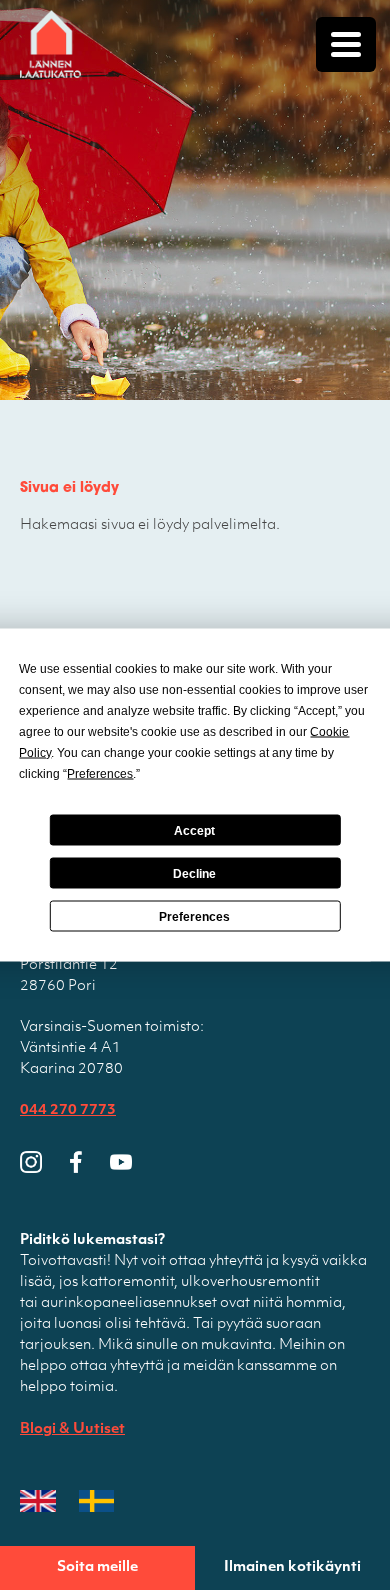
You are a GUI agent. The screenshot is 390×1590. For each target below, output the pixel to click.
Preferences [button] (100, 774)
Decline (194, 873)
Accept (194, 830)
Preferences (194, 916)
